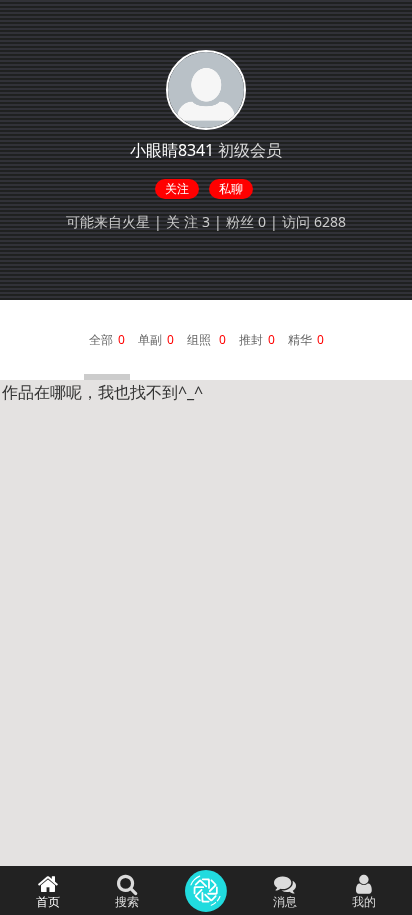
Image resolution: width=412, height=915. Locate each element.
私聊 (231, 188)
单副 (150, 339)
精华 (300, 339)
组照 (200, 339)
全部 (101, 339)
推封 (251, 339)
